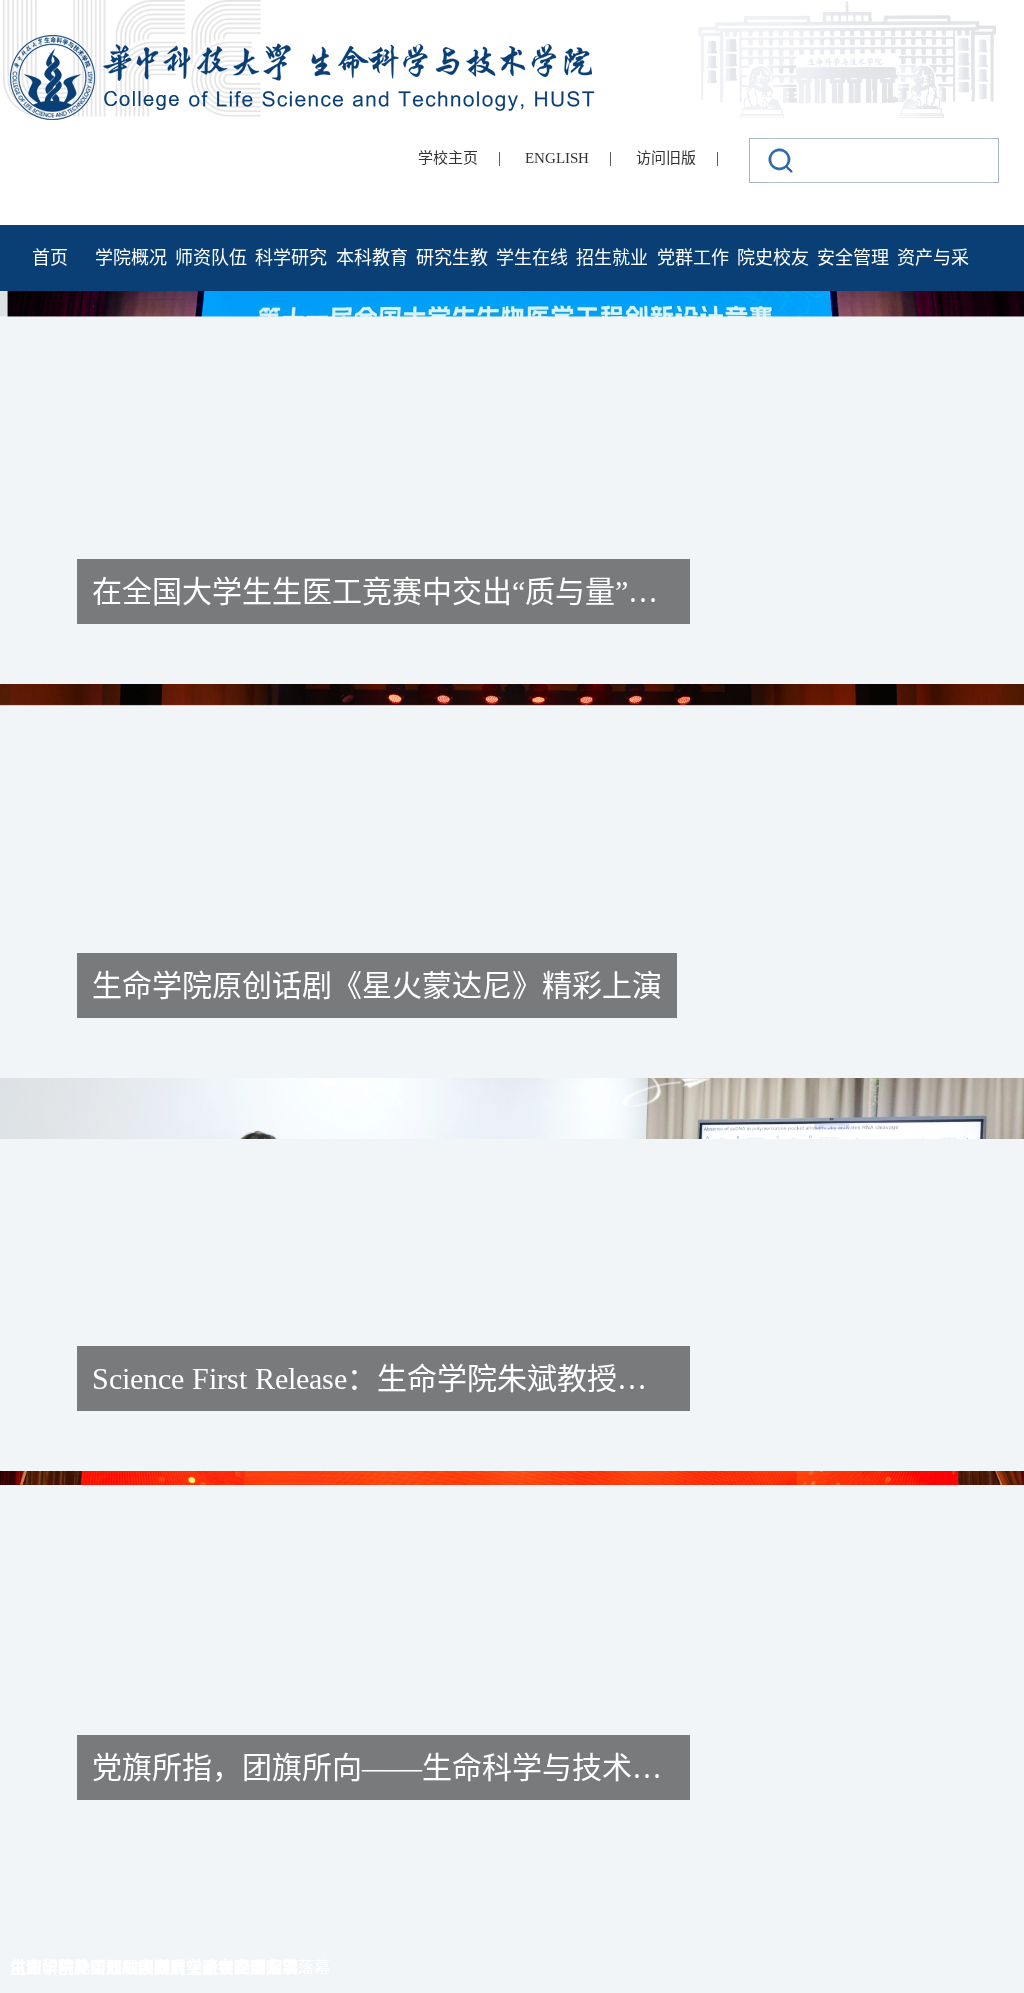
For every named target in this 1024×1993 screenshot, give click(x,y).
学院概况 (131, 258)
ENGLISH (557, 158)
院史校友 (773, 258)
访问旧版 (666, 158)
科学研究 (291, 258)
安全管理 (853, 258)
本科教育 (372, 258)
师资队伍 (211, 258)
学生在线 (532, 258)
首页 (50, 258)
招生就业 (612, 258)
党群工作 (693, 258)
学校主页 (448, 158)
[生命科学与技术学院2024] (305, 43)
